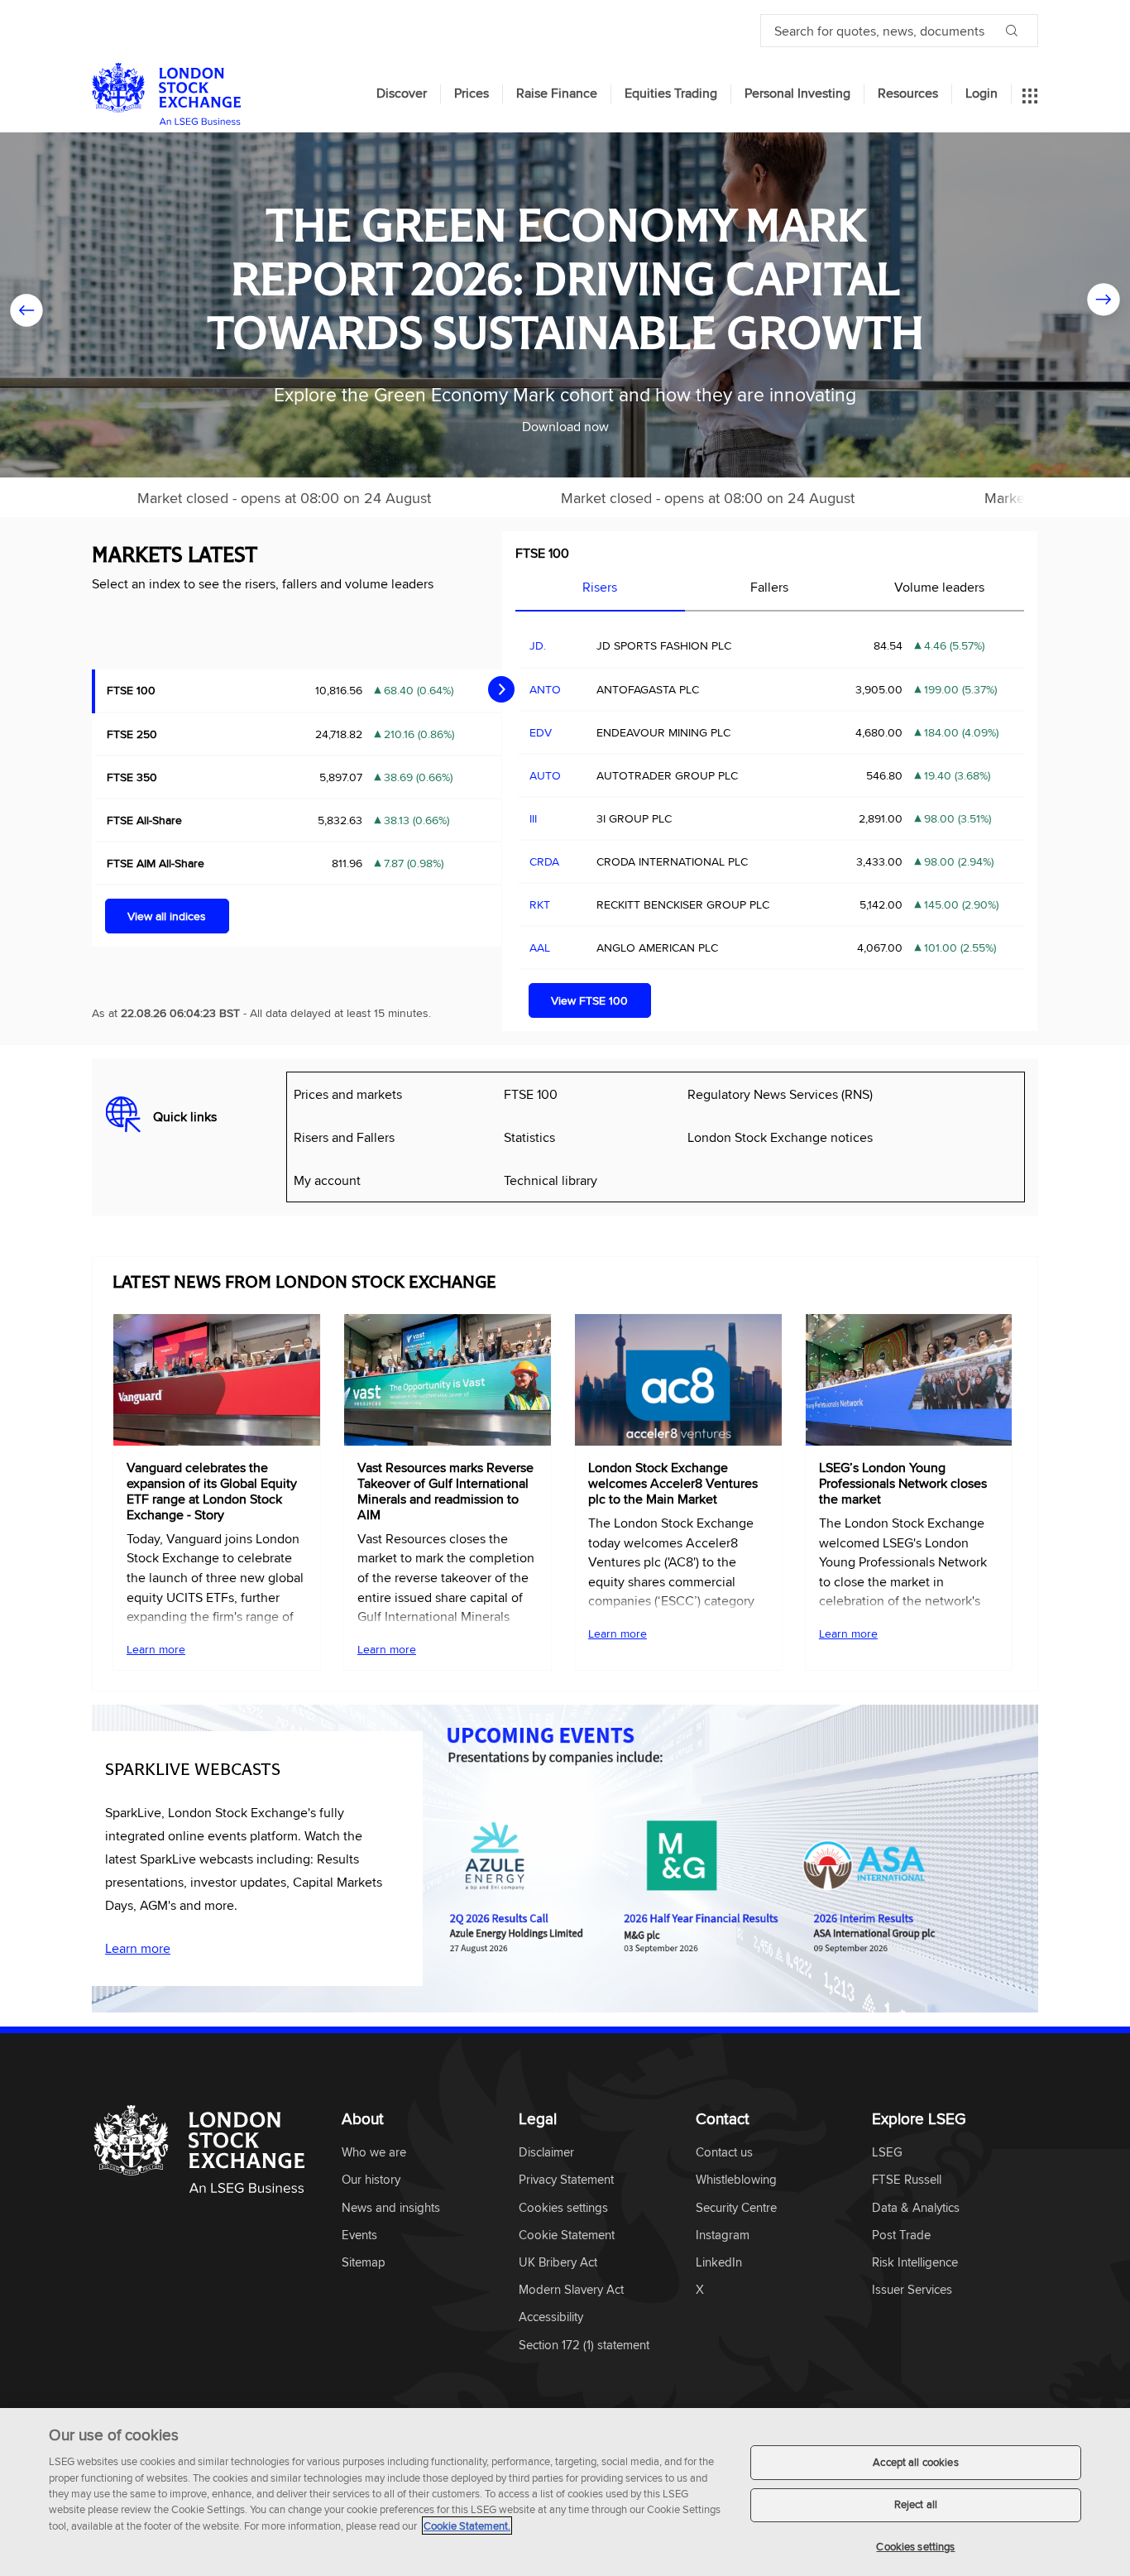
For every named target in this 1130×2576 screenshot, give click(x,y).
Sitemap (364, 2263)
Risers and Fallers (344, 1137)
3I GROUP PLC (634, 818)
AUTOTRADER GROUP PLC (667, 775)
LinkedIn (719, 2263)
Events (359, 2235)
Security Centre (736, 2208)
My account (327, 1180)
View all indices (167, 916)
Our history (371, 2180)
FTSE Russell (907, 2180)
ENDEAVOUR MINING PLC (663, 732)
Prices (472, 94)
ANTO (545, 689)
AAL (540, 947)
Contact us (724, 2153)
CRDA (544, 861)
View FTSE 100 (589, 1000)
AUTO (545, 775)
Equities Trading (671, 94)
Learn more (156, 1649)
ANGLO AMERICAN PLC (657, 947)
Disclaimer (546, 2153)
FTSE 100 (542, 553)
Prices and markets (348, 1094)
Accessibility (551, 2317)
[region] (565, 2492)
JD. (538, 645)
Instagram (723, 2235)
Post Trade (901, 2235)
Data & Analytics (916, 2208)
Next (1104, 305)
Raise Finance (557, 94)
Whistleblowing (736, 2180)
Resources (908, 94)
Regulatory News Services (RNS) (780, 1094)
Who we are (374, 2153)
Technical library (551, 1180)
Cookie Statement (567, 2235)
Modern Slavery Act (571, 2290)
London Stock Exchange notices (780, 1137)
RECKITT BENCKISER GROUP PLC (683, 904)
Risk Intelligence (915, 2263)
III (533, 818)
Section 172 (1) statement (584, 2346)
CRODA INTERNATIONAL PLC (672, 861)
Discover (402, 94)
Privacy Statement (566, 2180)
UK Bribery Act (558, 2263)
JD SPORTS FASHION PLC (664, 645)
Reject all (916, 2505)
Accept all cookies (915, 2462)
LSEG (887, 2153)
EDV (541, 732)
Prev (26, 305)
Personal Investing (797, 94)
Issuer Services (912, 2290)
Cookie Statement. (467, 2526)
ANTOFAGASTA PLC (648, 689)
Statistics (529, 1137)
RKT (540, 904)
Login (982, 94)
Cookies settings (915, 2546)
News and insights (391, 2208)
